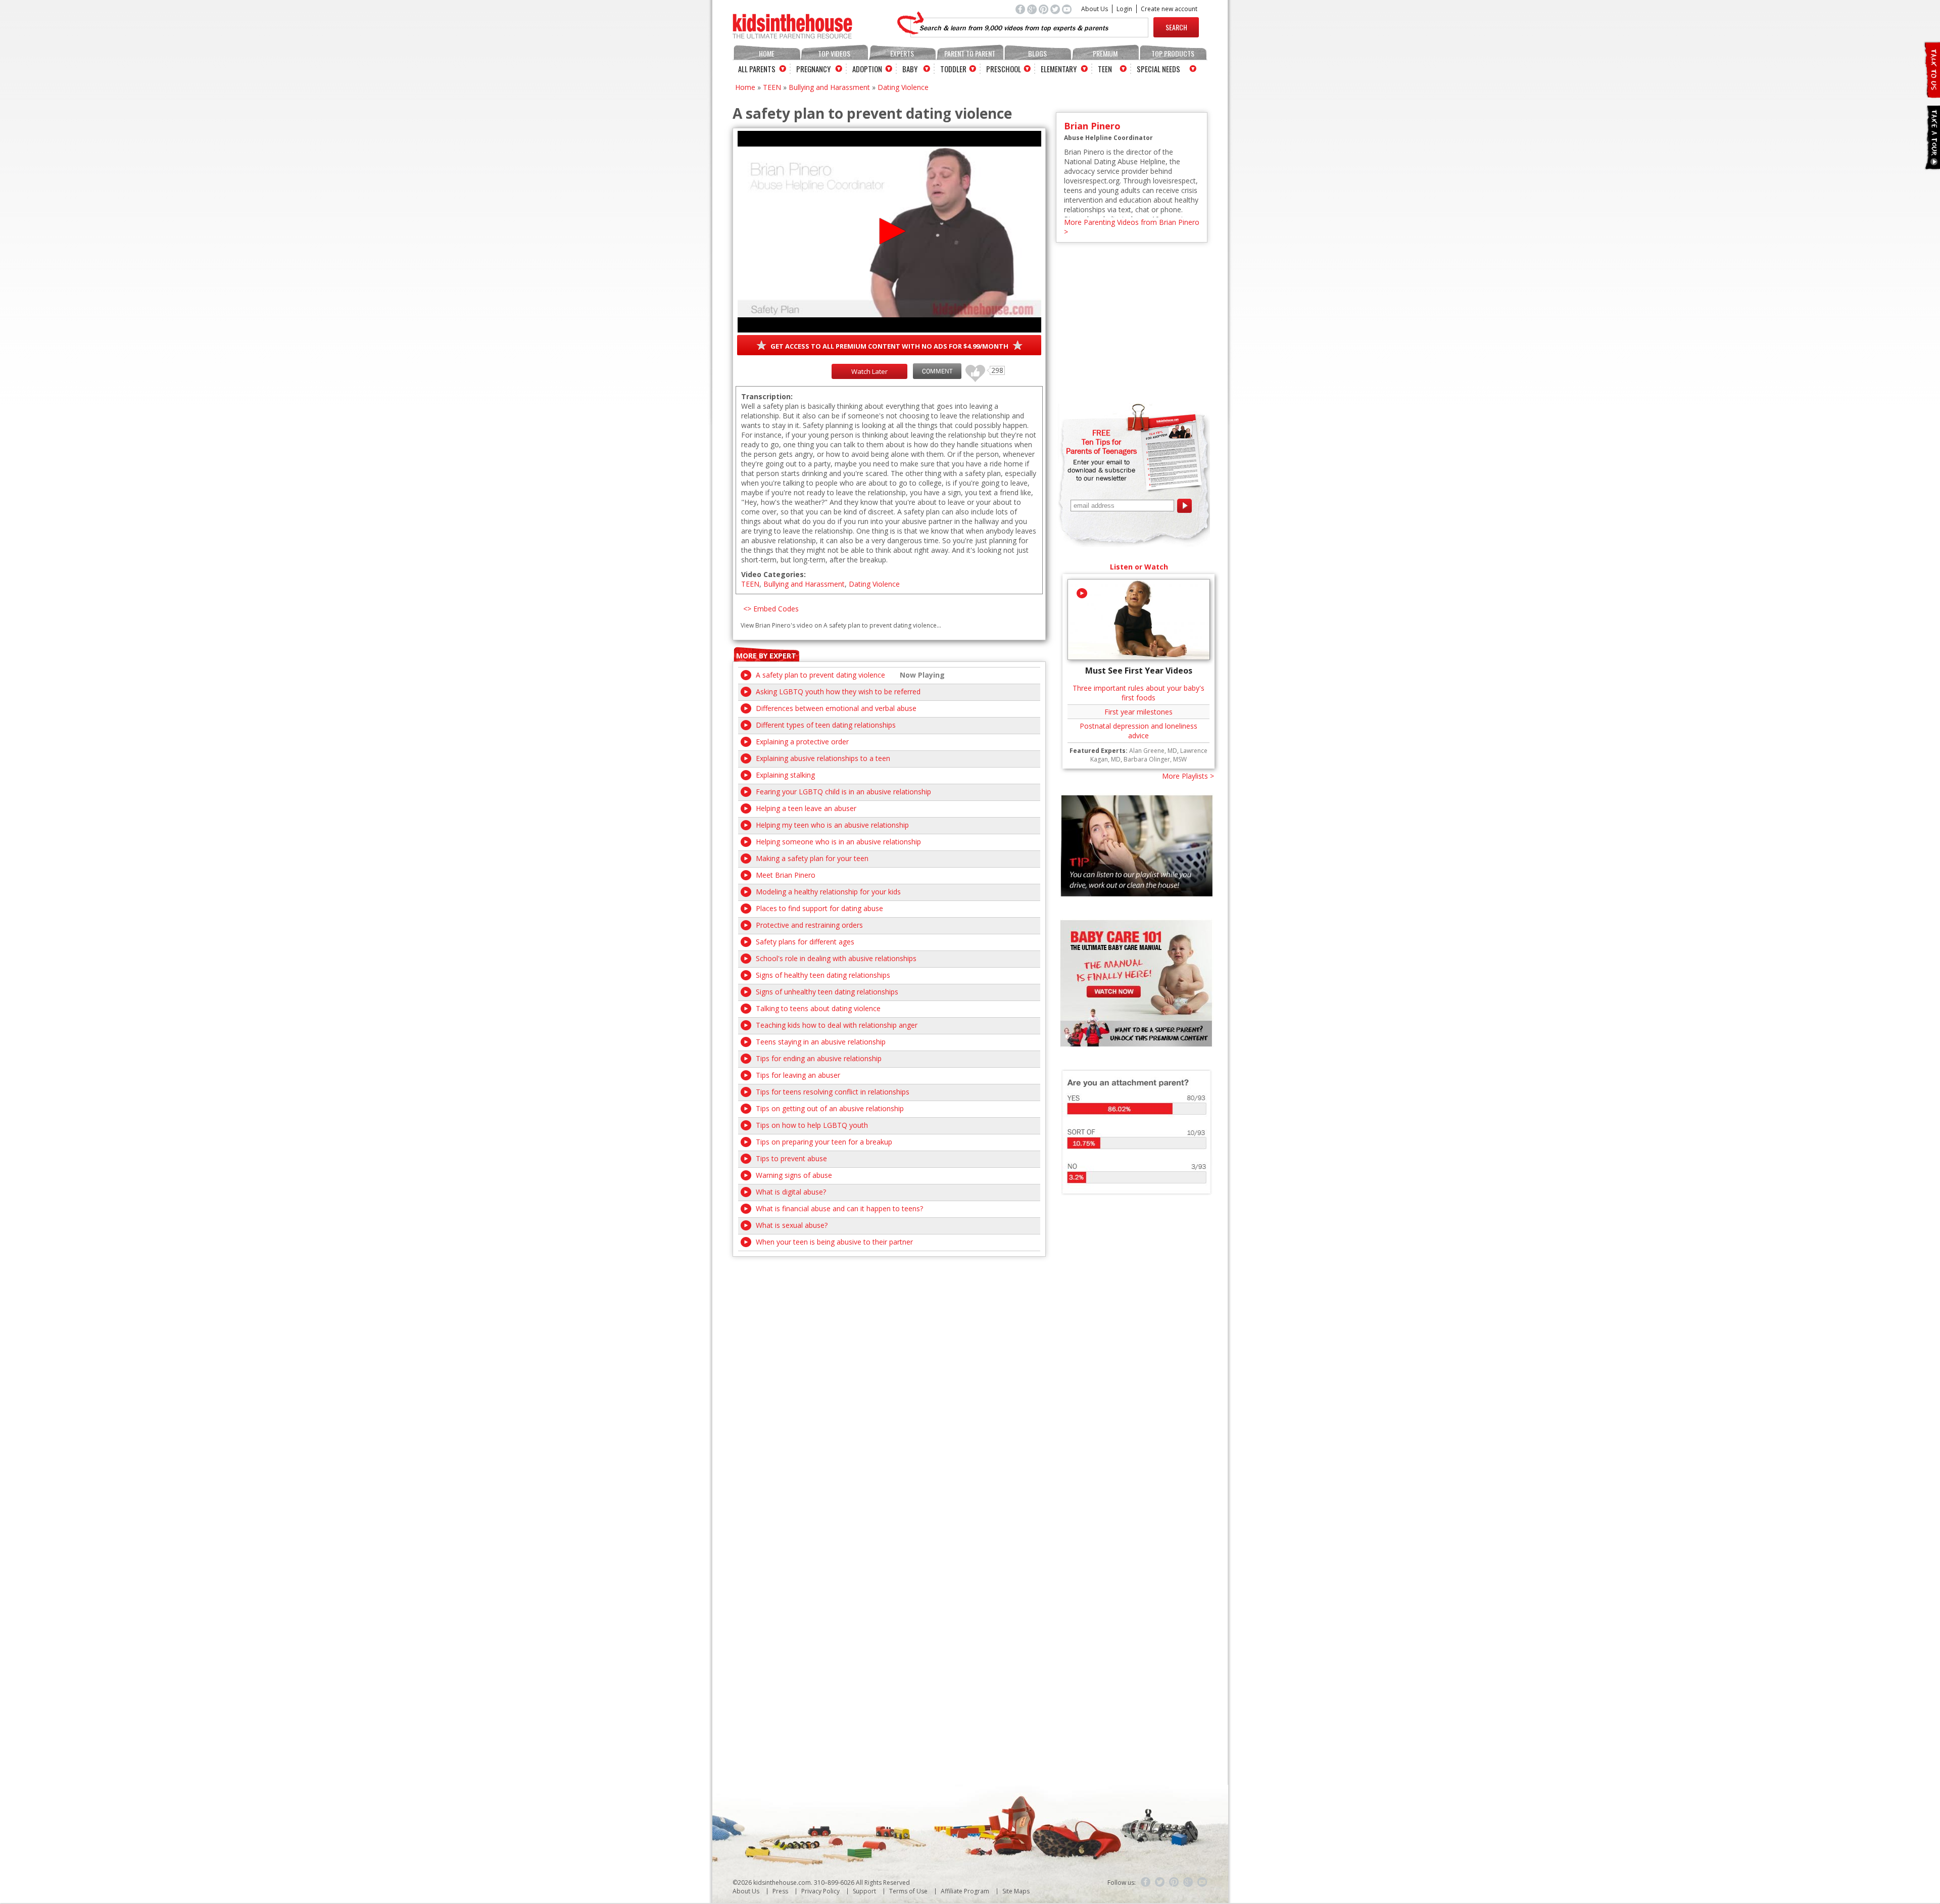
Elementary (1059, 69)
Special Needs (1158, 69)
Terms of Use (908, 1891)
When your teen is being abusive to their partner (834, 1242)
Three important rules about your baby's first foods (1138, 693)
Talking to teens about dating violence (818, 1008)
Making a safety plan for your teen (812, 858)
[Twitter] (1160, 1882)
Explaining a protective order (802, 742)
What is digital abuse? (791, 1192)
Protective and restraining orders (809, 925)
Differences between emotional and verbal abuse (836, 708)
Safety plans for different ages (805, 942)
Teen (1105, 69)
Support (864, 1891)
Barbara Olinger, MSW (1155, 759)
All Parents (757, 69)
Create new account (1169, 9)
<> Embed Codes (771, 609)
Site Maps (1016, 1891)
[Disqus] (889, 1383)
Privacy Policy (820, 1891)
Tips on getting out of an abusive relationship (830, 1108)
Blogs (1037, 53)
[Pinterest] (1174, 1882)
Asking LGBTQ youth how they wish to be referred (838, 692)
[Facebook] (1146, 1882)
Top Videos (834, 53)
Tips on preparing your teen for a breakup (824, 1142)
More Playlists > (1188, 776)
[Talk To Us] (1932, 94)
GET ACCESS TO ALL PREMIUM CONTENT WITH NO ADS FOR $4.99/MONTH (889, 346)
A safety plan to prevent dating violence (820, 675)
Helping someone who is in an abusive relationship (838, 842)
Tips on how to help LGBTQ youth (812, 1125)
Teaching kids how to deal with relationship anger (837, 1025)
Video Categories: (773, 574)
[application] (889, 232)
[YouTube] (1202, 1882)
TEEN (772, 87)
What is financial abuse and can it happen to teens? (839, 1208)
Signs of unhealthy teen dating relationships (827, 992)
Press (780, 1891)
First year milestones (1138, 712)
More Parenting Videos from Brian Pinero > (1132, 227)
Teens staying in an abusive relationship (821, 1042)
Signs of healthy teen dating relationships (823, 975)
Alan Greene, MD (1153, 751)
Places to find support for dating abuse (819, 908)
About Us (1095, 9)
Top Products (1173, 53)
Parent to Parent (970, 53)
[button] (889, 231)
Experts (902, 53)
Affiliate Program (965, 1891)
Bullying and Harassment (829, 87)
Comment (937, 371)
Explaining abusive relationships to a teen (823, 758)
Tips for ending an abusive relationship (819, 1058)
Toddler (953, 69)
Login (1124, 9)
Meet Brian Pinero (786, 875)
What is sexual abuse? (792, 1225)
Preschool (1004, 69)
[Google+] (1188, 1882)
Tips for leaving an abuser (798, 1075)
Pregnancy (813, 69)
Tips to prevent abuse (791, 1158)
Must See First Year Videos (1139, 671)
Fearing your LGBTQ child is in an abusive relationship (843, 792)
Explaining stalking (785, 775)
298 (972, 369)
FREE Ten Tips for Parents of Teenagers (1101, 442)
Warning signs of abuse (794, 1175)
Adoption (867, 69)
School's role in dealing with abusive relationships (836, 958)
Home (767, 53)
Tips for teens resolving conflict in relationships (833, 1092)
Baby (910, 69)
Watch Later (869, 371)
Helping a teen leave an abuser (806, 808)
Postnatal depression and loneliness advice (1138, 731)
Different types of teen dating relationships (826, 725)
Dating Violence (903, 87)
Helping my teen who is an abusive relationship (832, 825)
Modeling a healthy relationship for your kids (828, 892)
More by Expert (766, 656)
